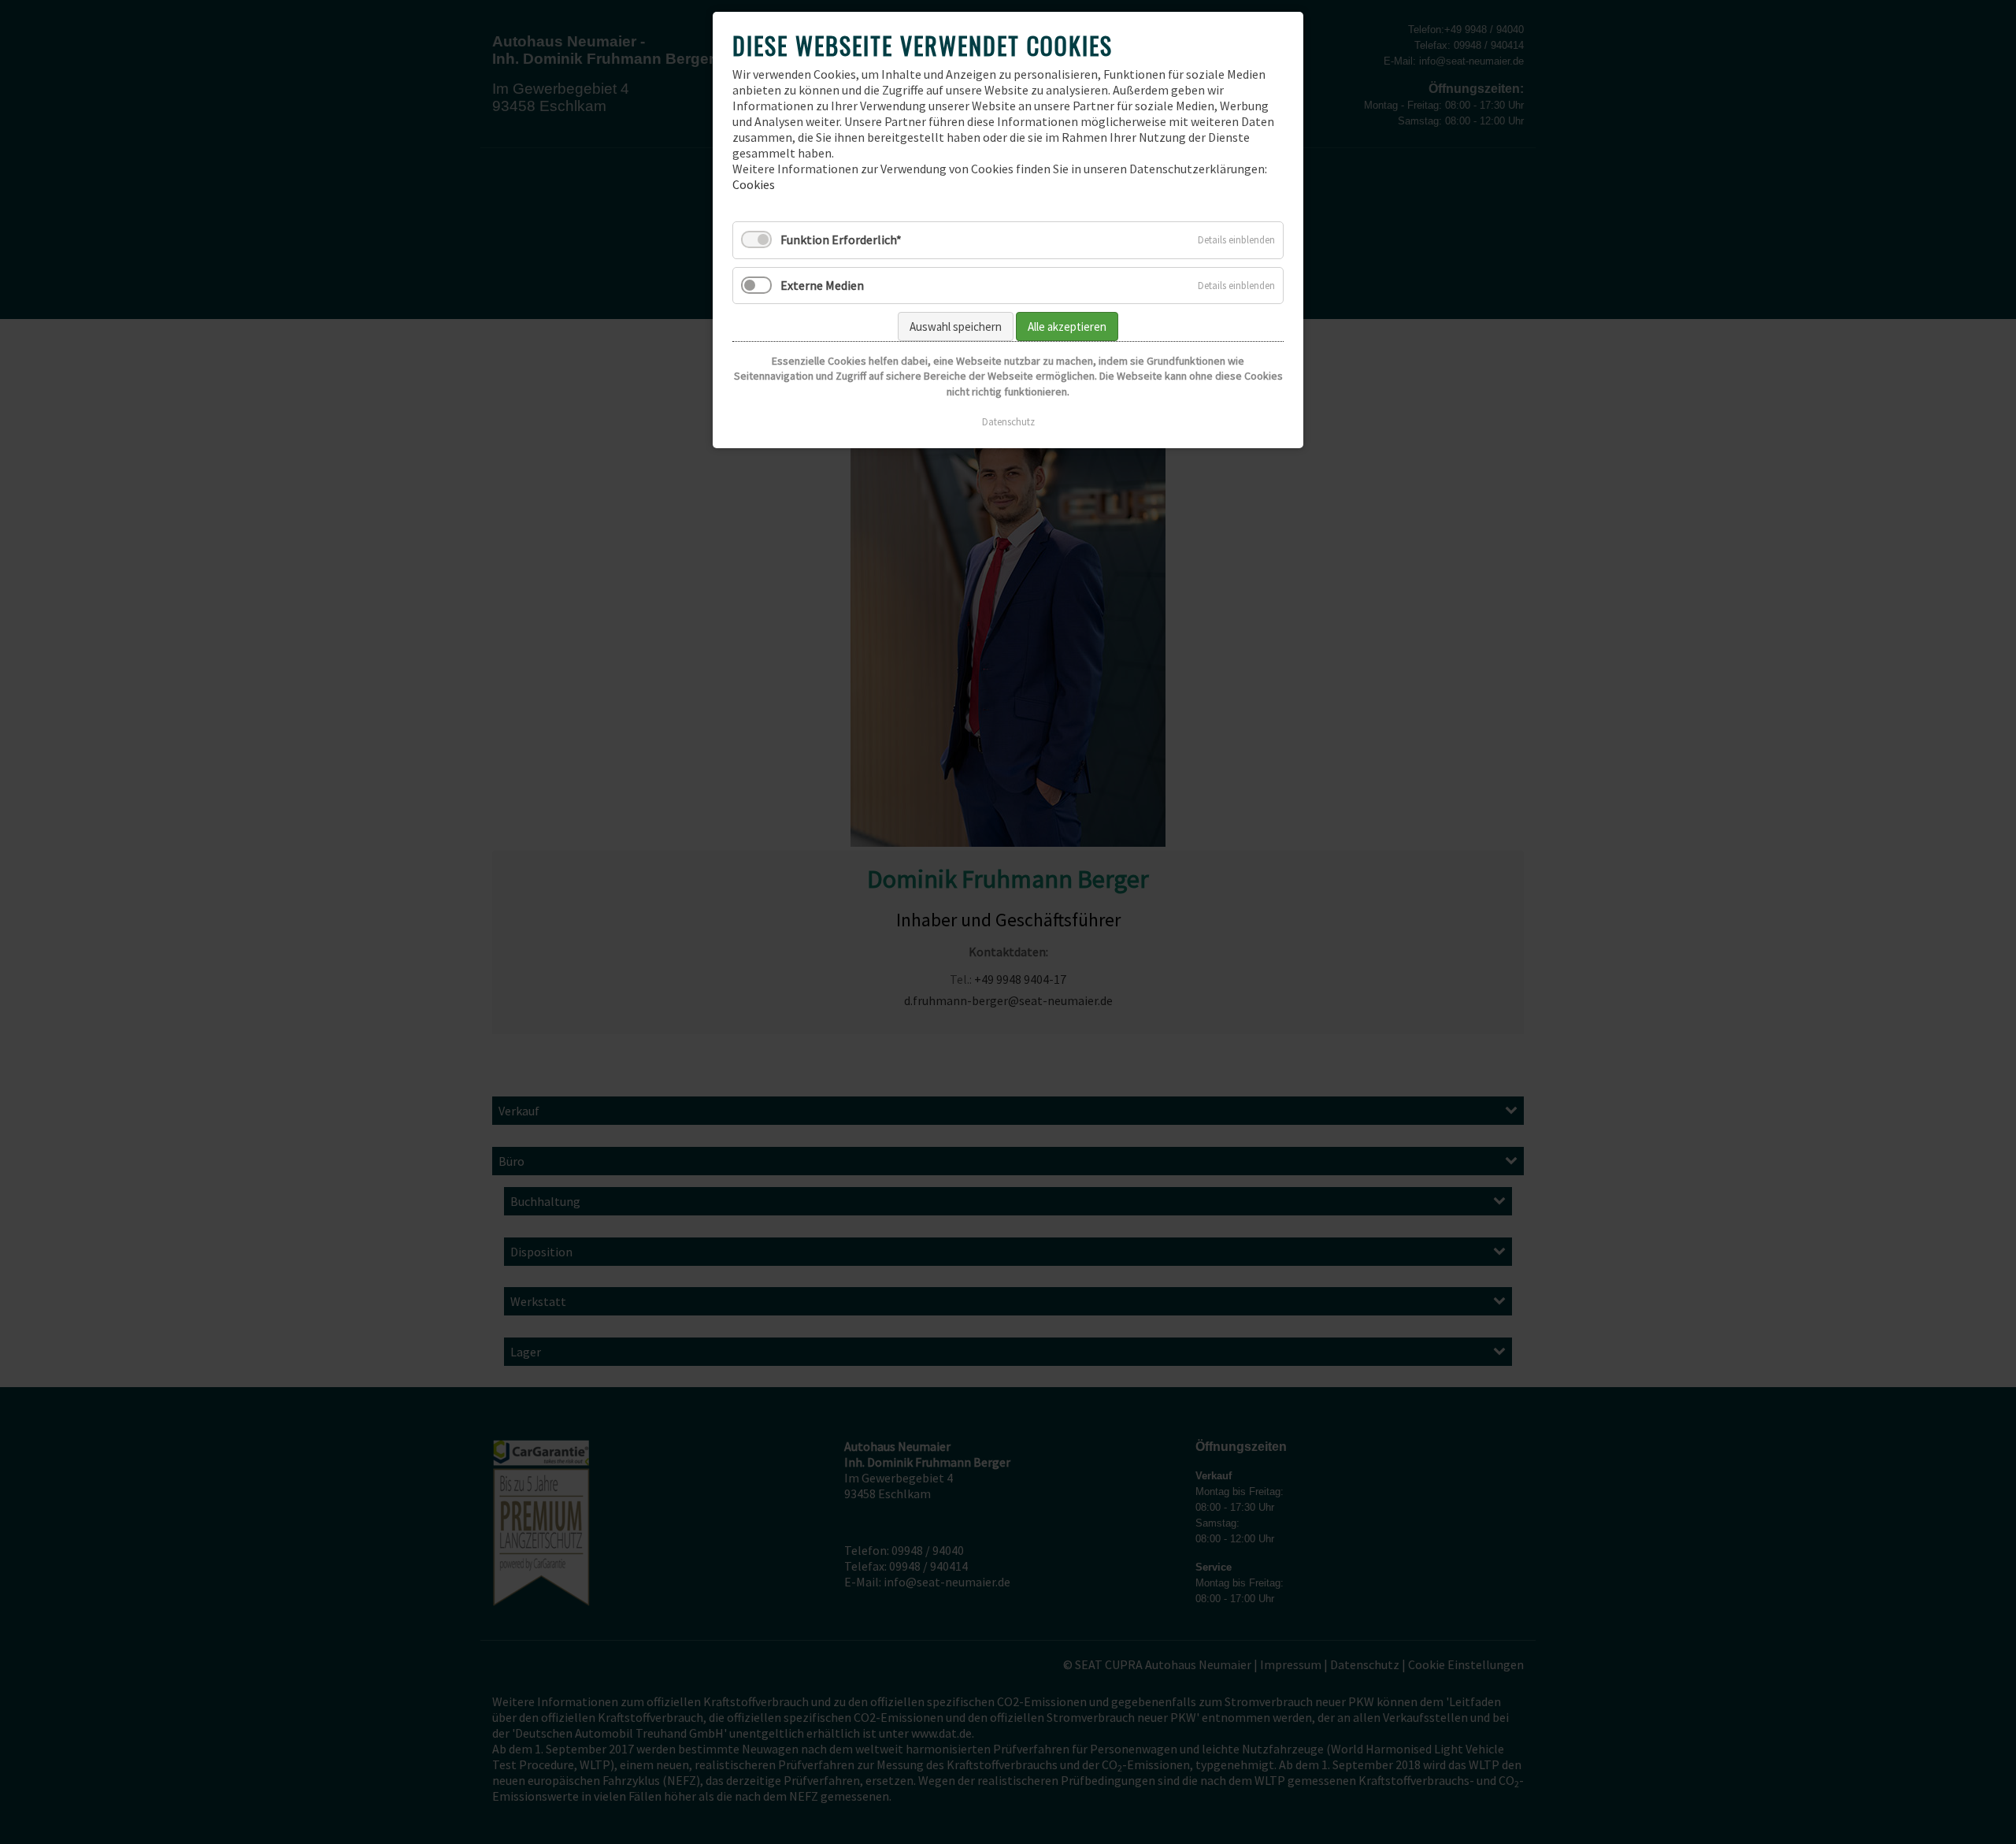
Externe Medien (822, 285)
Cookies (754, 184)
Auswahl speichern (956, 327)
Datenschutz (1008, 422)
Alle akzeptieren (1067, 327)
